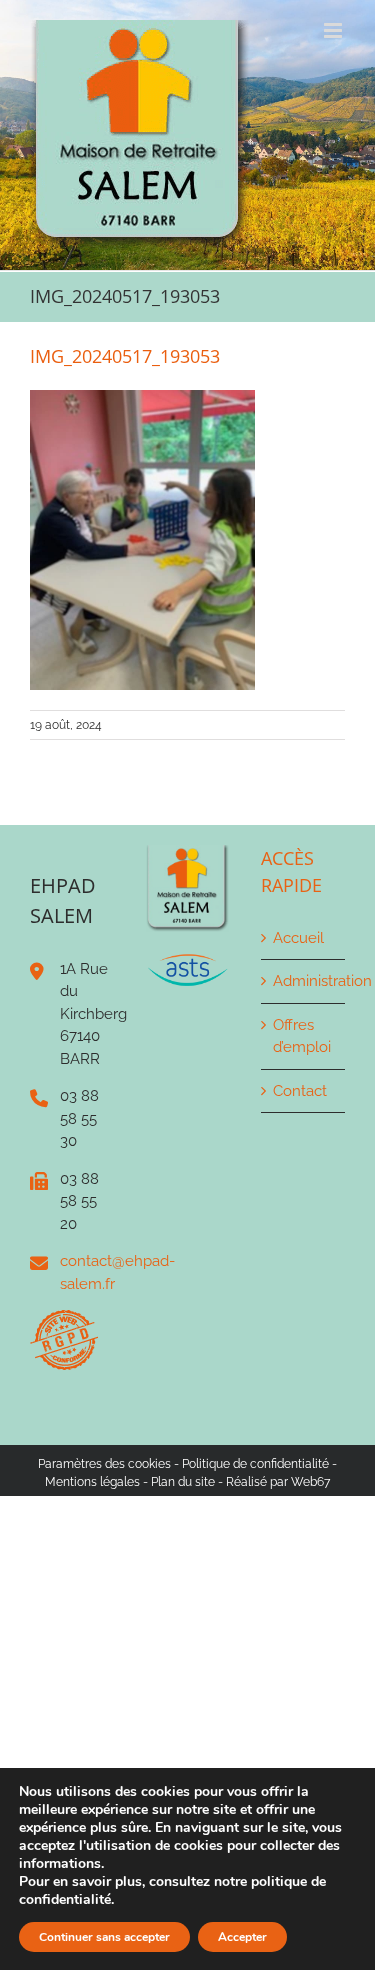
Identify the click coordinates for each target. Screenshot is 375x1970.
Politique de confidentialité (255, 1464)
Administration (304, 981)
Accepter (242, 1937)
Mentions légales (92, 1482)
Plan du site (183, 1482)
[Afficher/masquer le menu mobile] (334, 30)
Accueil (298, 938)
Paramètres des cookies (104, 1464)
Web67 (310, 1482)
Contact (300, 1091)
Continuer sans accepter (104, 1937)
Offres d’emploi (302, 1036)
